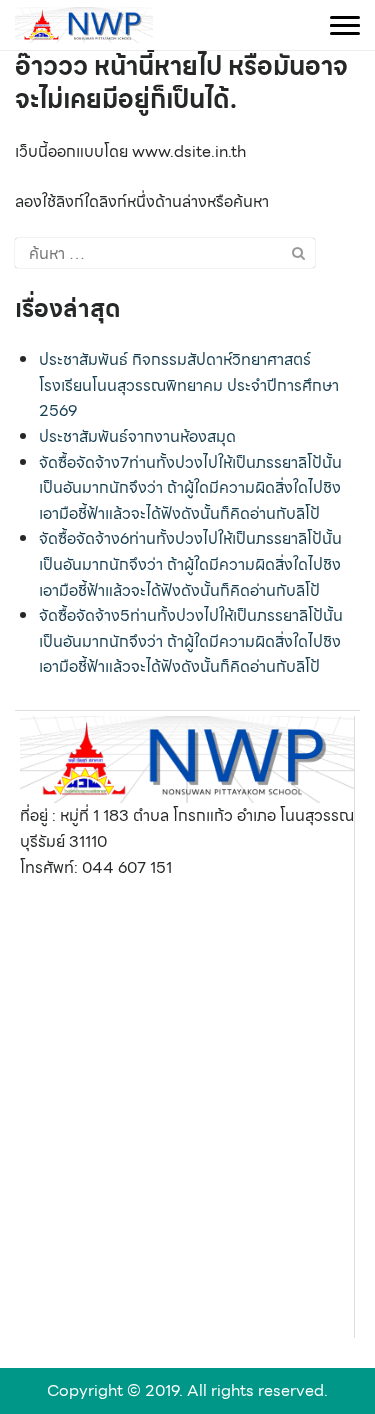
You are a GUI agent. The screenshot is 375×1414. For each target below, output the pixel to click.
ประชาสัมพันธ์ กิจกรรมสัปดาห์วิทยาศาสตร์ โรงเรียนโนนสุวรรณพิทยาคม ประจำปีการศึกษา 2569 (189, 385)
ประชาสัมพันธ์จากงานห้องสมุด (137, 436)
